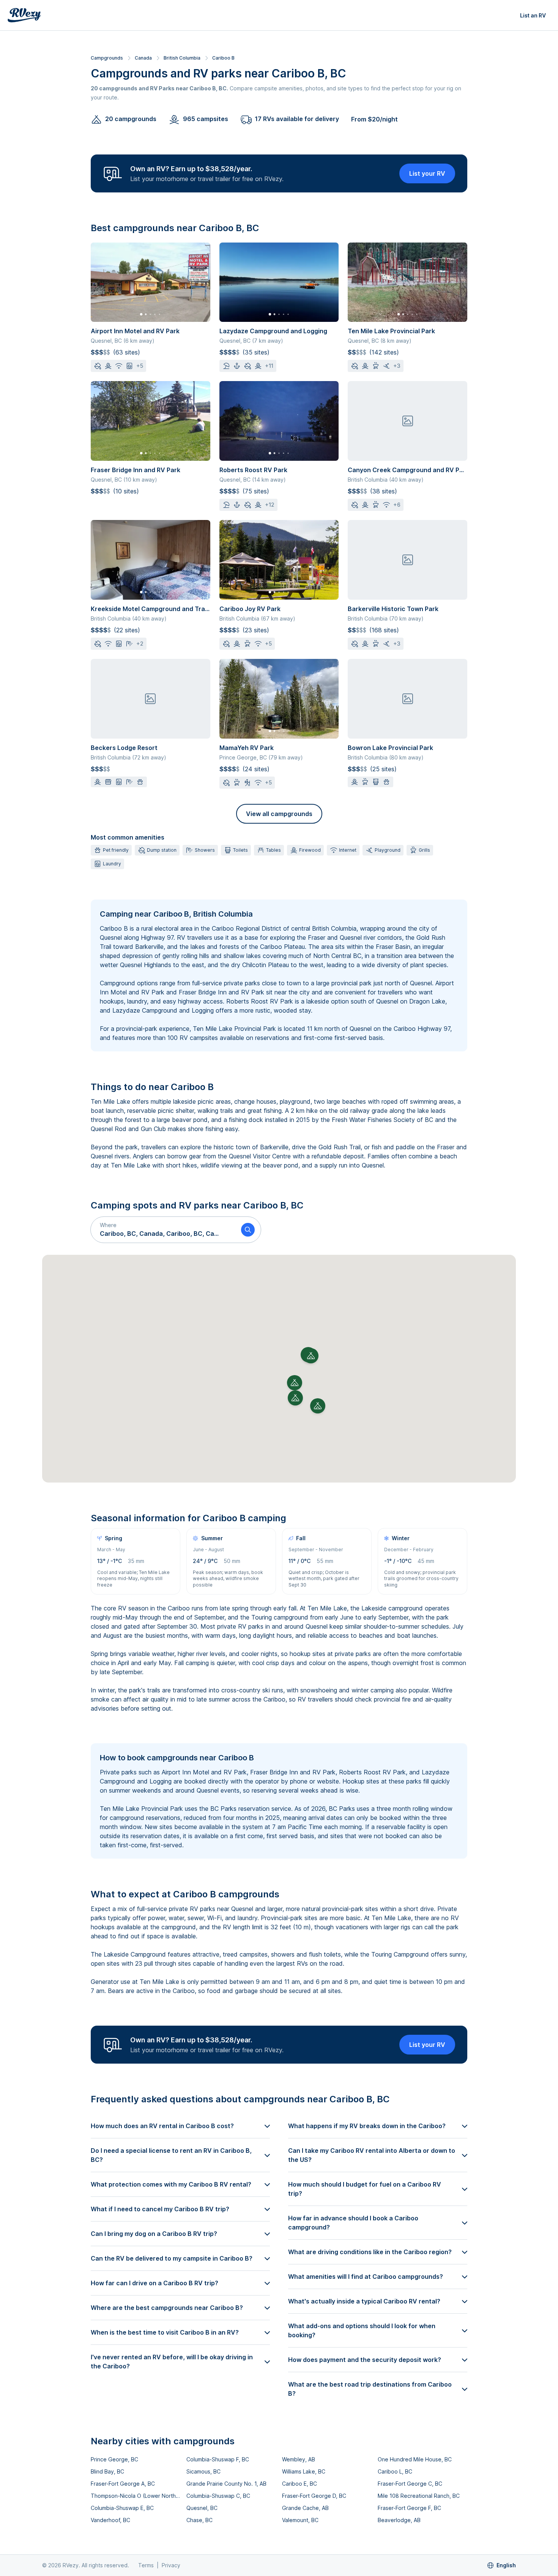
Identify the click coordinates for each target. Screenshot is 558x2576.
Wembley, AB (299, 2459)
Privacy (171, 2565)
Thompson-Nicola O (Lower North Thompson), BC (136, 2496)
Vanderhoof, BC (110, 2520)
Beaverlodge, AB (399, 2520)
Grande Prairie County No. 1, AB (226, 2484)
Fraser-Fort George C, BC (410, 2484)
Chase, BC (199, 2520)
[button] (163, 1230)
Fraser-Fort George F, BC (409, 2508)
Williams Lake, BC (304, 2471)
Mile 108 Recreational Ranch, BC (419, 2496)
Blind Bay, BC (107, 2471)
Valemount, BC (300, 2520)
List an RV (533, 15)
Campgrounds (107, 58)
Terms (146, 2565)
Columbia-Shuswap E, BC (122, 2508)
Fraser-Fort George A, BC (123, 2484)
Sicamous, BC (203, 2471)
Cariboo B (223, 58)
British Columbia (182, 58)
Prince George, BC (114, 2459)
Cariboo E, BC (299, 2484)
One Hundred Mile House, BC (415, 2459)
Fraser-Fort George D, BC (314, 2496)
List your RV (427, 173)
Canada (143, 58)
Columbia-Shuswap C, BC (218, 2496)
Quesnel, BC (202, 2508)
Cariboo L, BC (395, 2471)
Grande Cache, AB (305, 2508)
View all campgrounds (279, 814)
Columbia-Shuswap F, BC (218, 2459)
